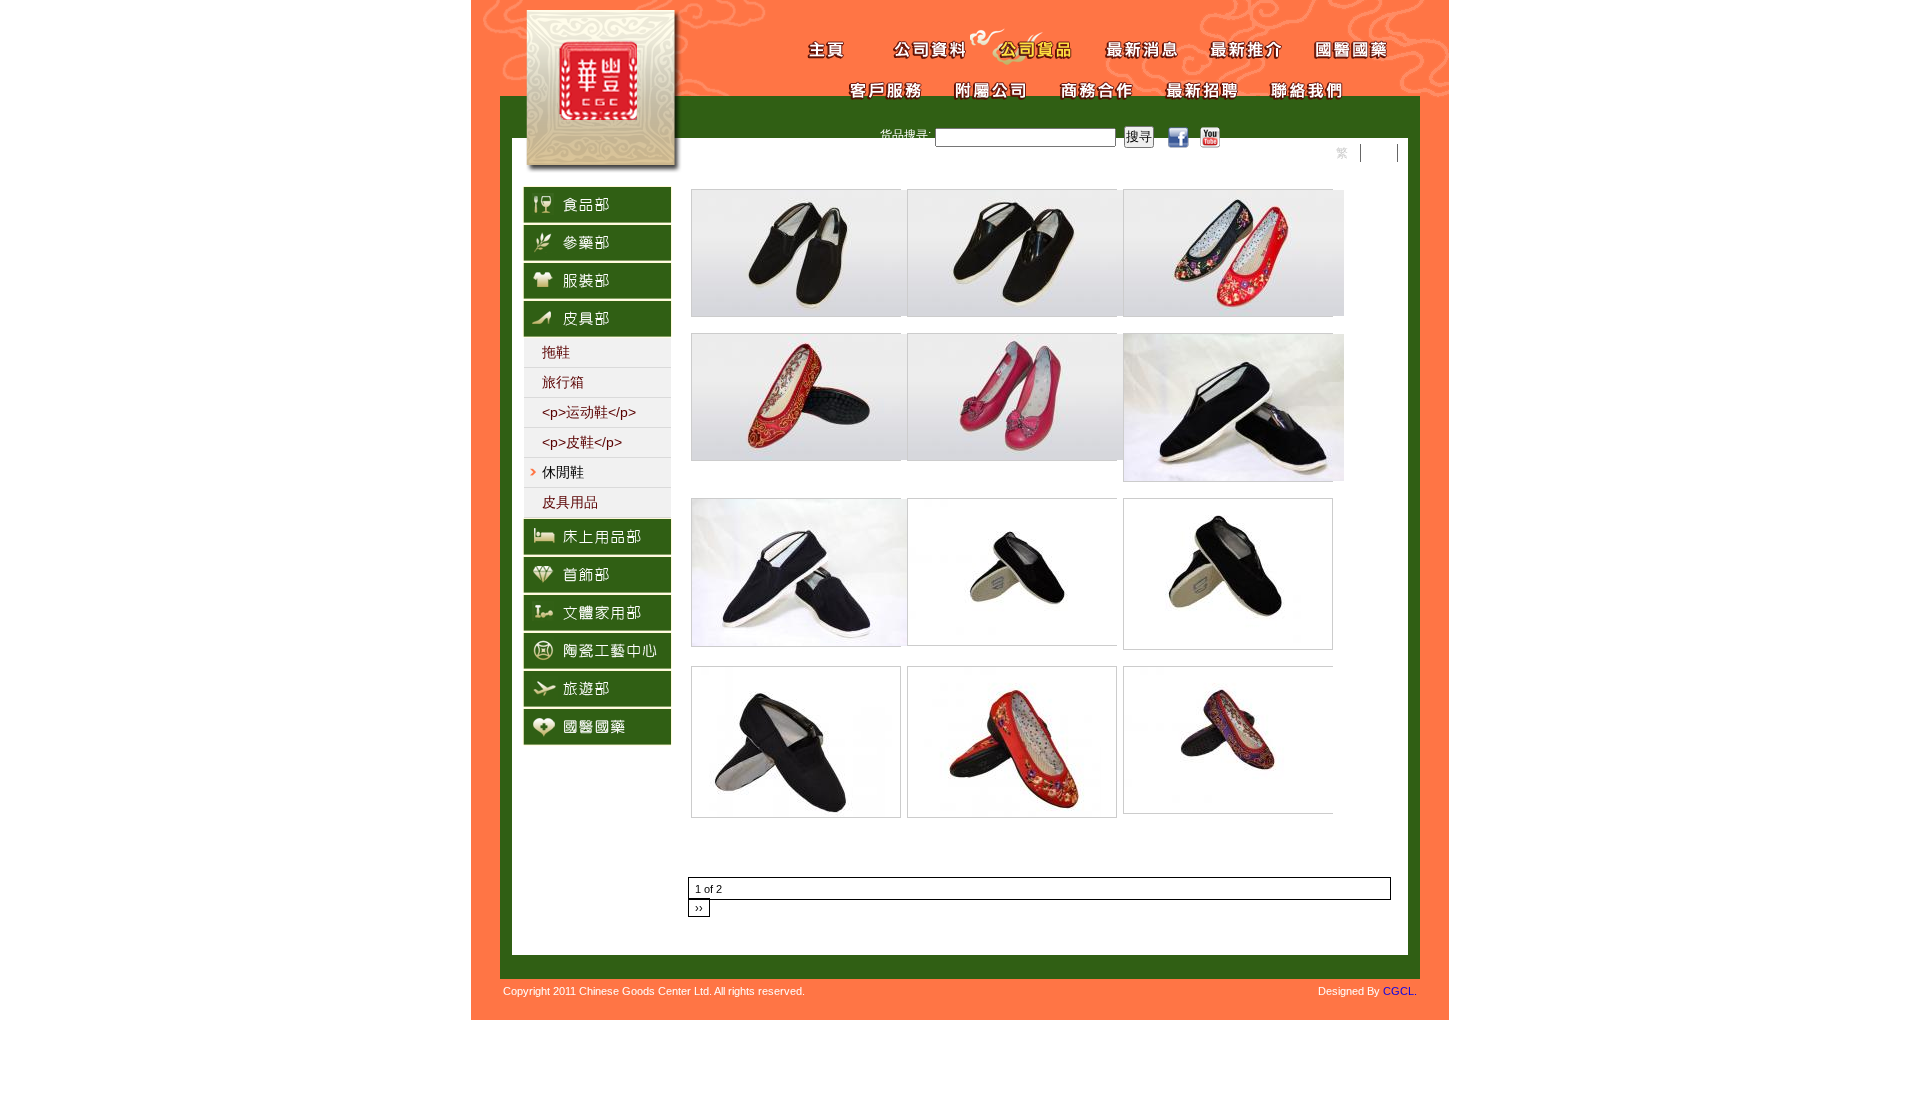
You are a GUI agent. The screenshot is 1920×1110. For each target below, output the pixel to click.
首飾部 (597, 575)
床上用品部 (597, 537)
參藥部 (597, 243)
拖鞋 (556, 352)
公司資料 (917, 48)
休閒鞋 (563, 472)
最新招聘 (1187, 88)
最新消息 (1127, 48)
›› (699, 908)
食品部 (597, 205)
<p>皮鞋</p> (582, 442)
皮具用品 (570, 502)
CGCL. (1400, 991)
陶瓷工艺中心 (597, 651)
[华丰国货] (603, 169)
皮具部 (597, 319)
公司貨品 (1022, 48)
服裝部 (597, 281)
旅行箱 (563, 382)
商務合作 (1082, 88)
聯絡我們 (1292, 88)
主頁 (812, 48)
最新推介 (1232, 48)
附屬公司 (977, 88)
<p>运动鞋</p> (589, 412)
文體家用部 (597, 613)
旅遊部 (597, 689)
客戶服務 (872, 88)
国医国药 (1337, 48)
